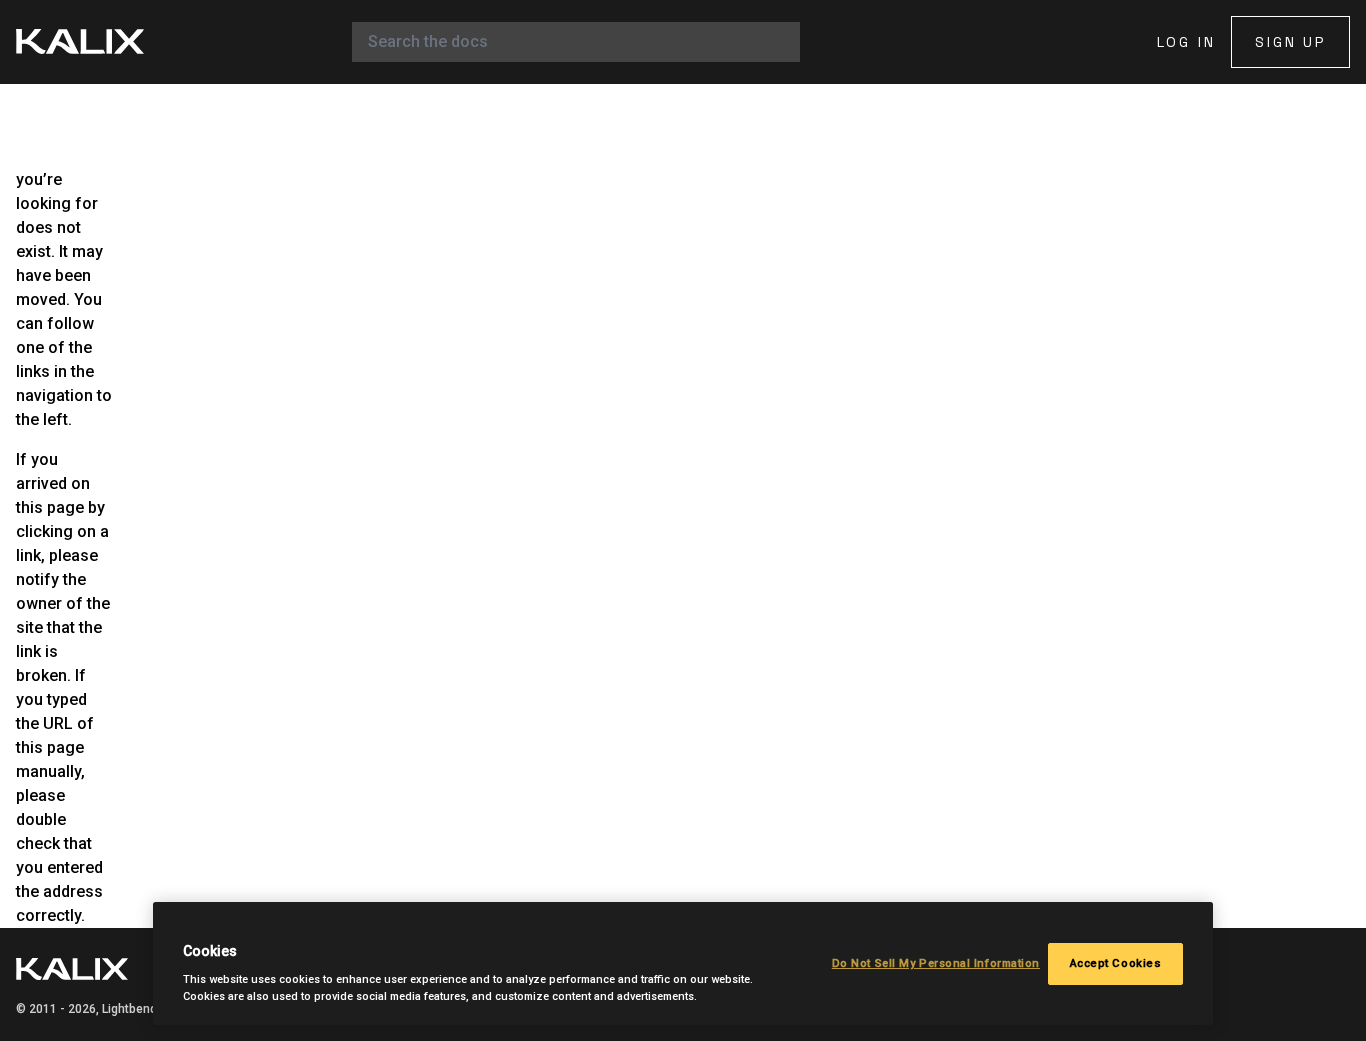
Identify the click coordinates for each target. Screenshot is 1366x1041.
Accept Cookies (1116, 963)
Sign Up (1290, 42)
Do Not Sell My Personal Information (936, 963)
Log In (1186, 42)
